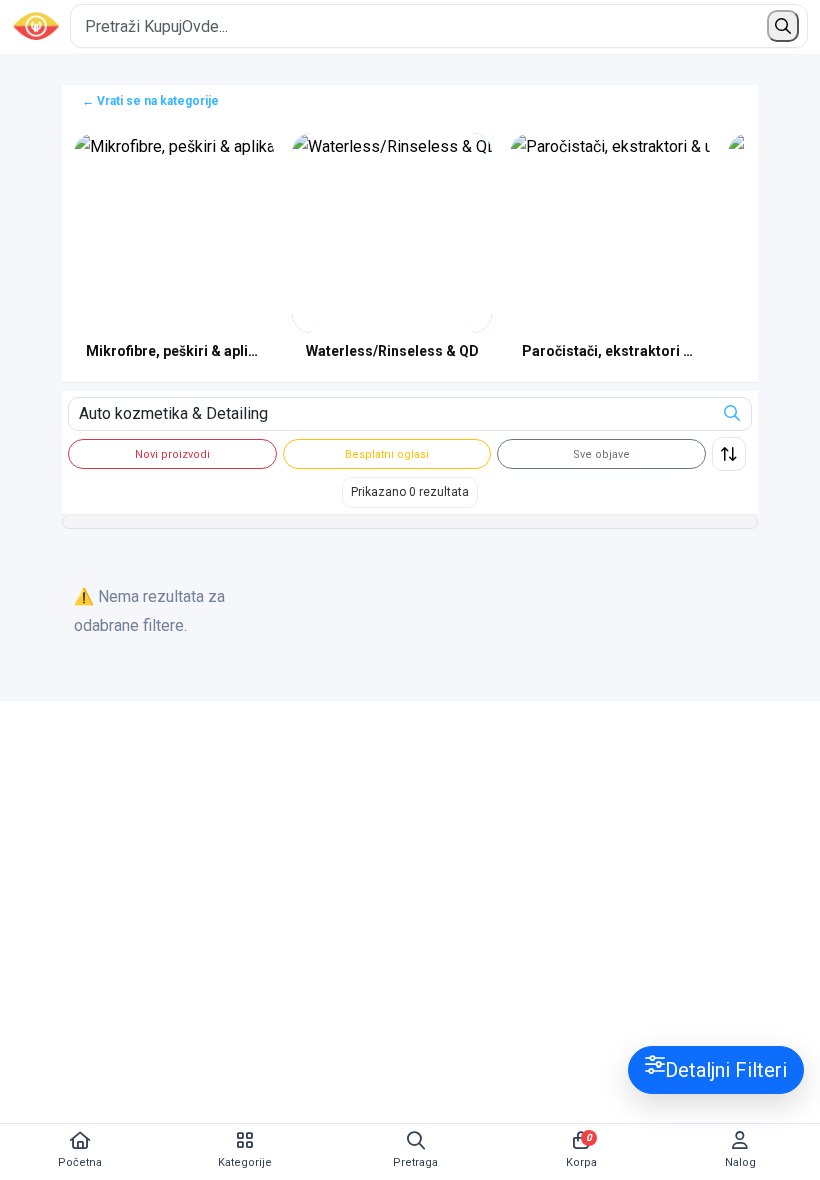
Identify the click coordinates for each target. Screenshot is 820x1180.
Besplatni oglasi (387, 454)
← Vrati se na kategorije (150, 101)
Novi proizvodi (172, 454)
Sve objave (601, 454)
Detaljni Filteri (726, 1070)
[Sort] (729, 454)
